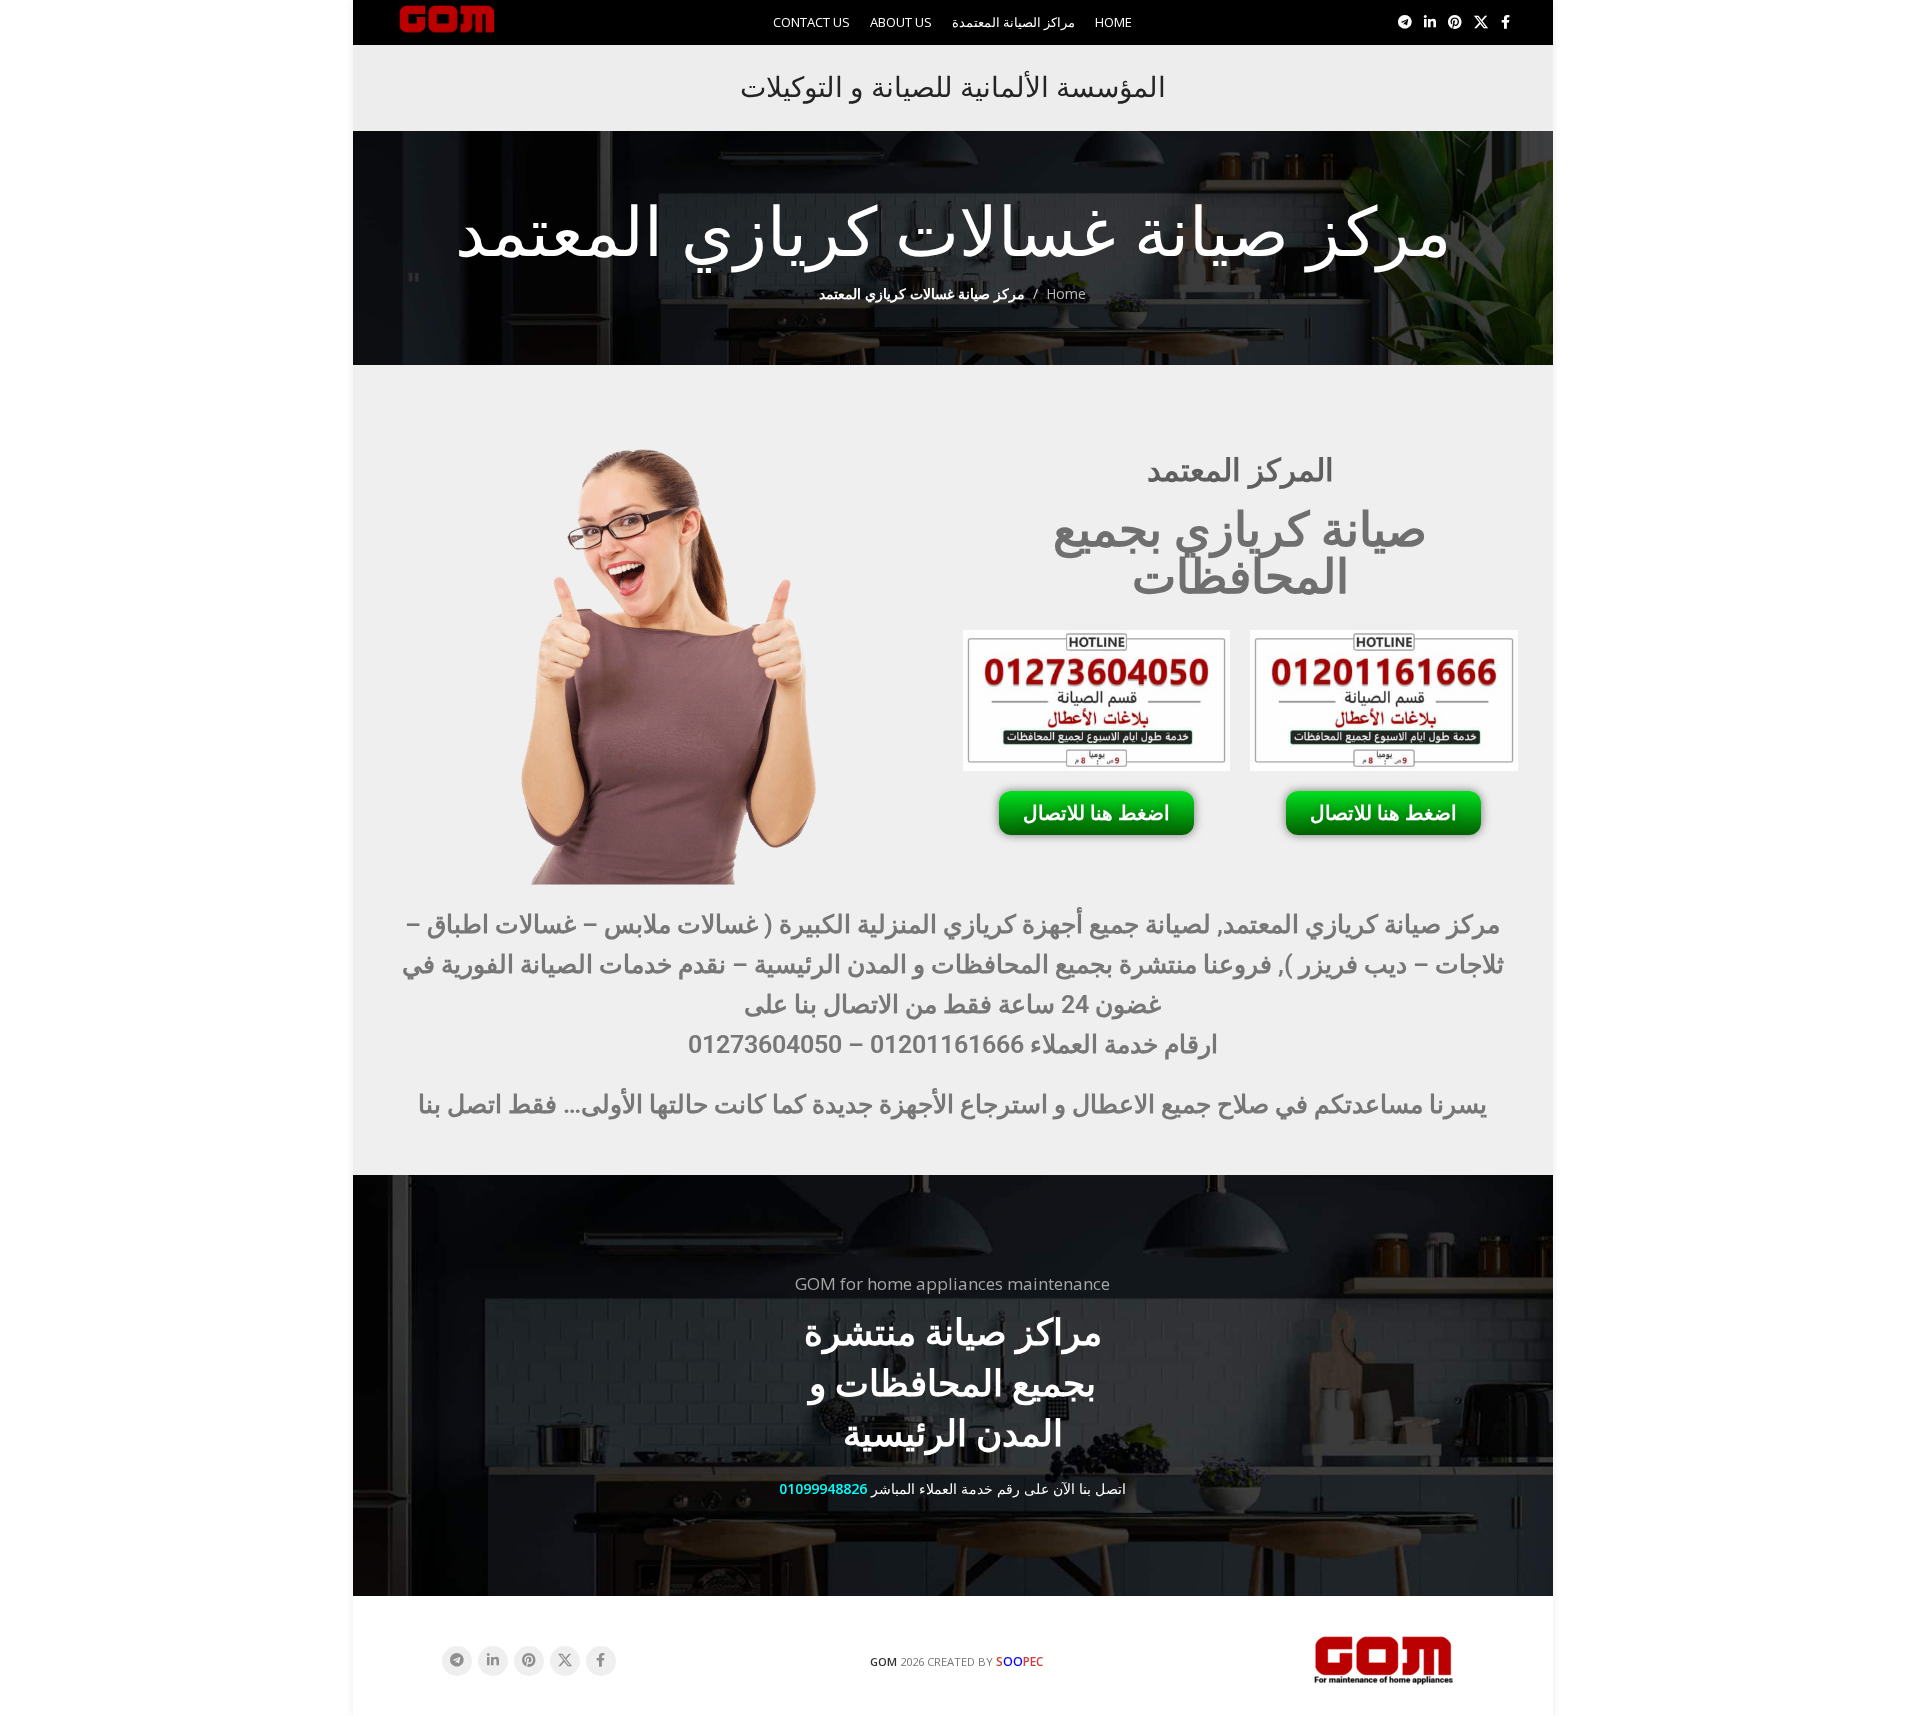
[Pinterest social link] (1455, 22)
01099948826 (823, 1488)
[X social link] (1481, 22)
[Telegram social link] (1405, 22)
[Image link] (1384, 1658)
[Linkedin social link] (1430, 22)
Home (1066, 293)
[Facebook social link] (1506, 22)
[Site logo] (447, 20)
